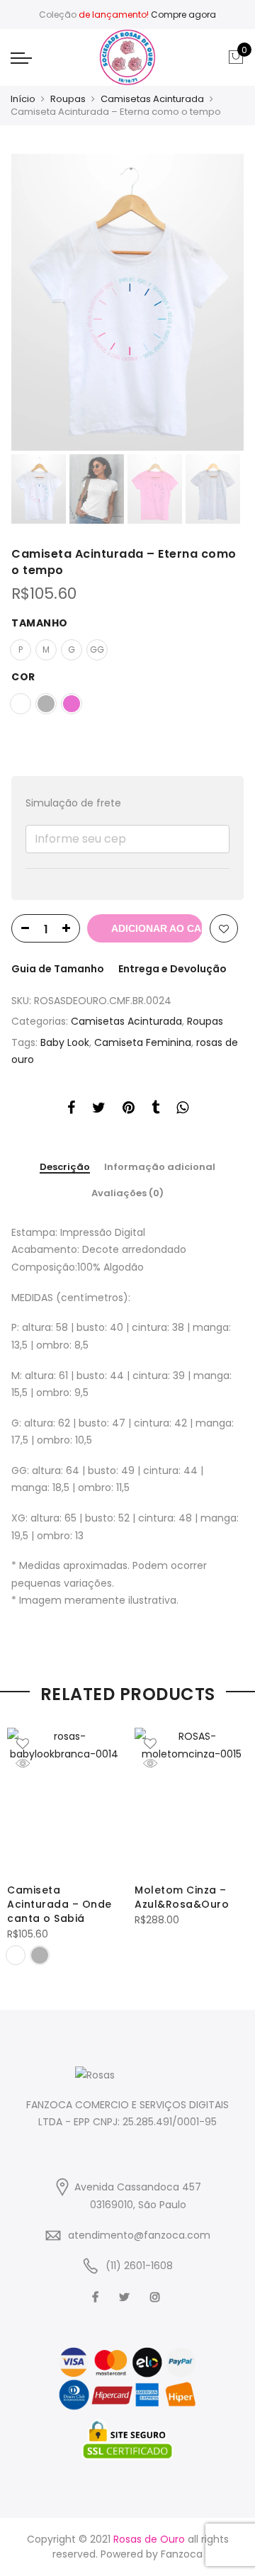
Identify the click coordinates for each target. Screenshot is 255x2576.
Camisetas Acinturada (152, 99)
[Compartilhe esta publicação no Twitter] (99, 1110)
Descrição (65, 1168)
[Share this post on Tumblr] (155, 1110)
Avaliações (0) (127, 1193)
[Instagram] (157, 2296)
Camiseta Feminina (143, 1042)
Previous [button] (46, 303)
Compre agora (183, 15)
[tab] (65, 1168)
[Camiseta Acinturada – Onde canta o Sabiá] (64, 1800)
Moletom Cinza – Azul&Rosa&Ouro (182, 1897)
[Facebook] (97, 2296)
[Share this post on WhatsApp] (182, 1110)
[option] (127, 302)
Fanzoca (182, 2554)
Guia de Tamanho (58, 969)
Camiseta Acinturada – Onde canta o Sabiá (59, 1904)
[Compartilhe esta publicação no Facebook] (71, 1110)
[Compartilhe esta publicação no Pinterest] (129, 1110)
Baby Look (65, 1042)
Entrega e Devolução (172, 969)
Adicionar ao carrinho (157, 928)
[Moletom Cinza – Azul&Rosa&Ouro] (191, 1800)
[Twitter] (126, 2296)
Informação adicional (160, 1167)
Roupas (68, 99)
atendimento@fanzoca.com (139, 2235)
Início (23, 99)
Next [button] (220, 303)
